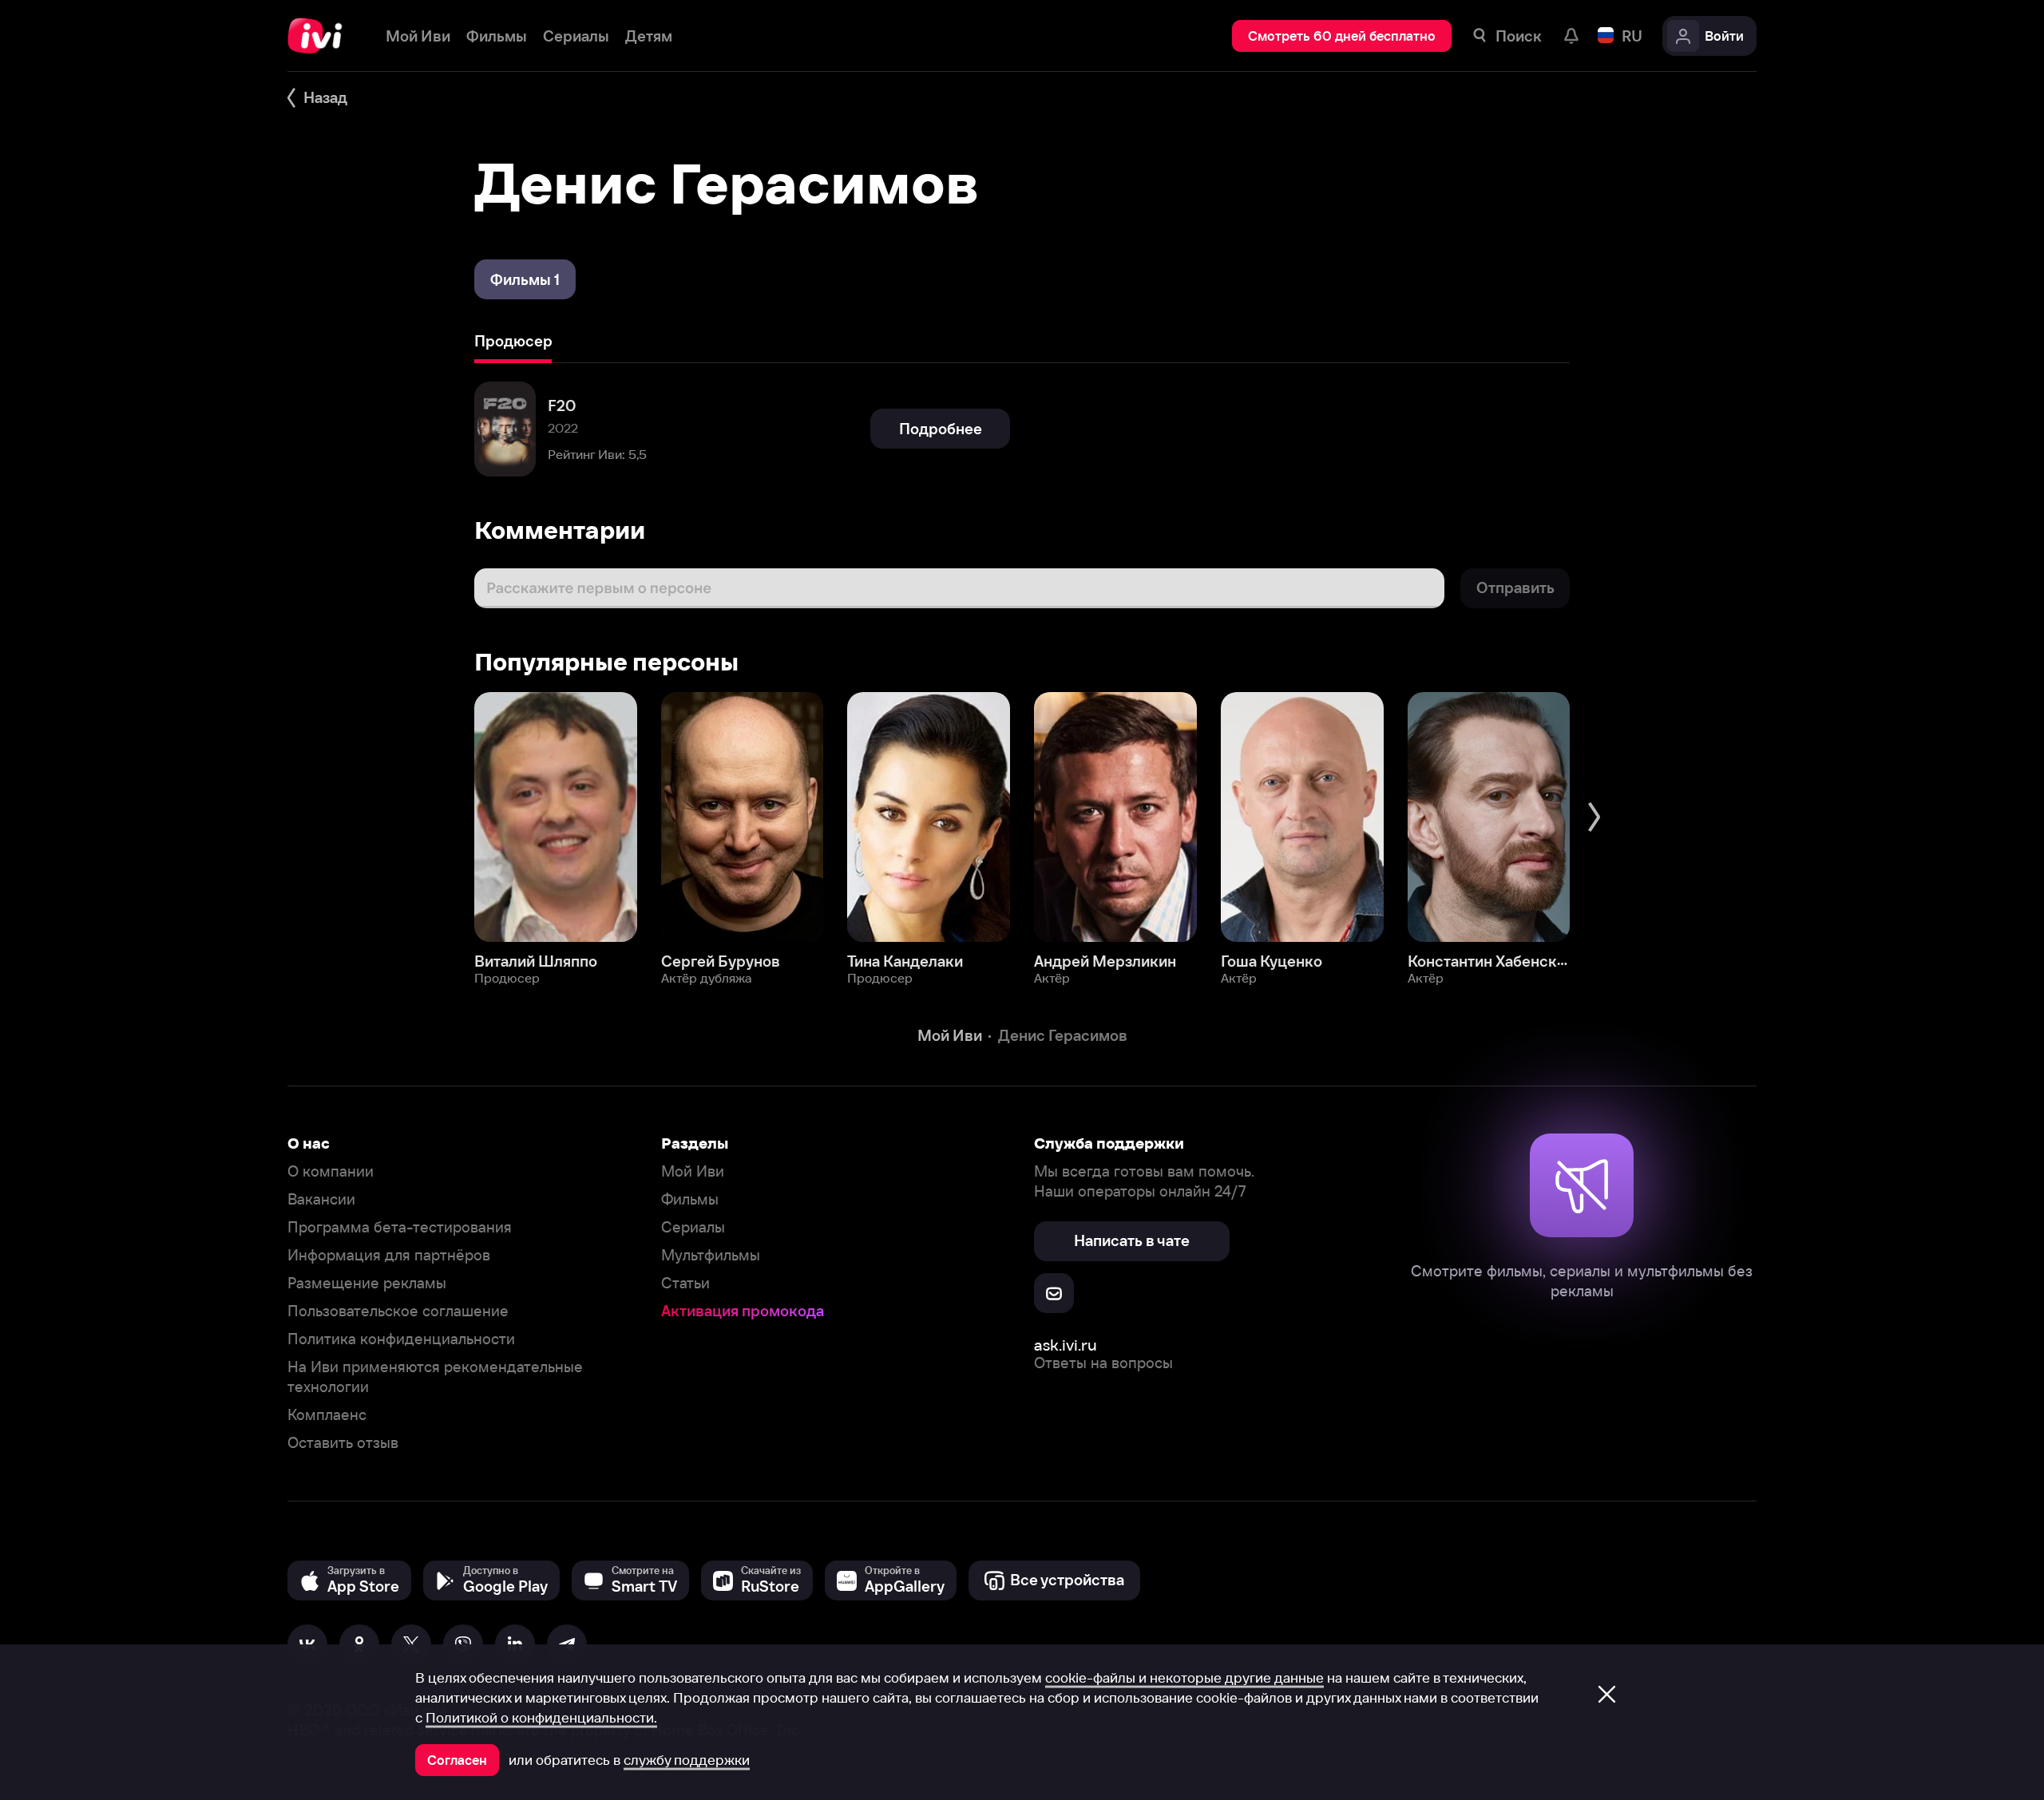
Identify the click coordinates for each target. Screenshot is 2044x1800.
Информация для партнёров (389, 1255)
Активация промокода (743, 1311)
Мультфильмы (711, 1255)
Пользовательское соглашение (398, 1311)
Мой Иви (693, 1171)
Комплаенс (327, 1415)
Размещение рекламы (367, 1283)
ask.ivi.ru (1066, 1345)
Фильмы (690, 1199)
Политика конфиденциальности (401, 1339)
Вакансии (321, 1199)
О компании (331, 1171)
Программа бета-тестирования (400, 1227)
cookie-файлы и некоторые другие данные (1184, 1678)
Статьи (685, 1283)
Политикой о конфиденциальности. (541, 1718)
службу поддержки (687, 1760)
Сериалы (693, 1227)
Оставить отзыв (343, 1443)
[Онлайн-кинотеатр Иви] (321, 36)
